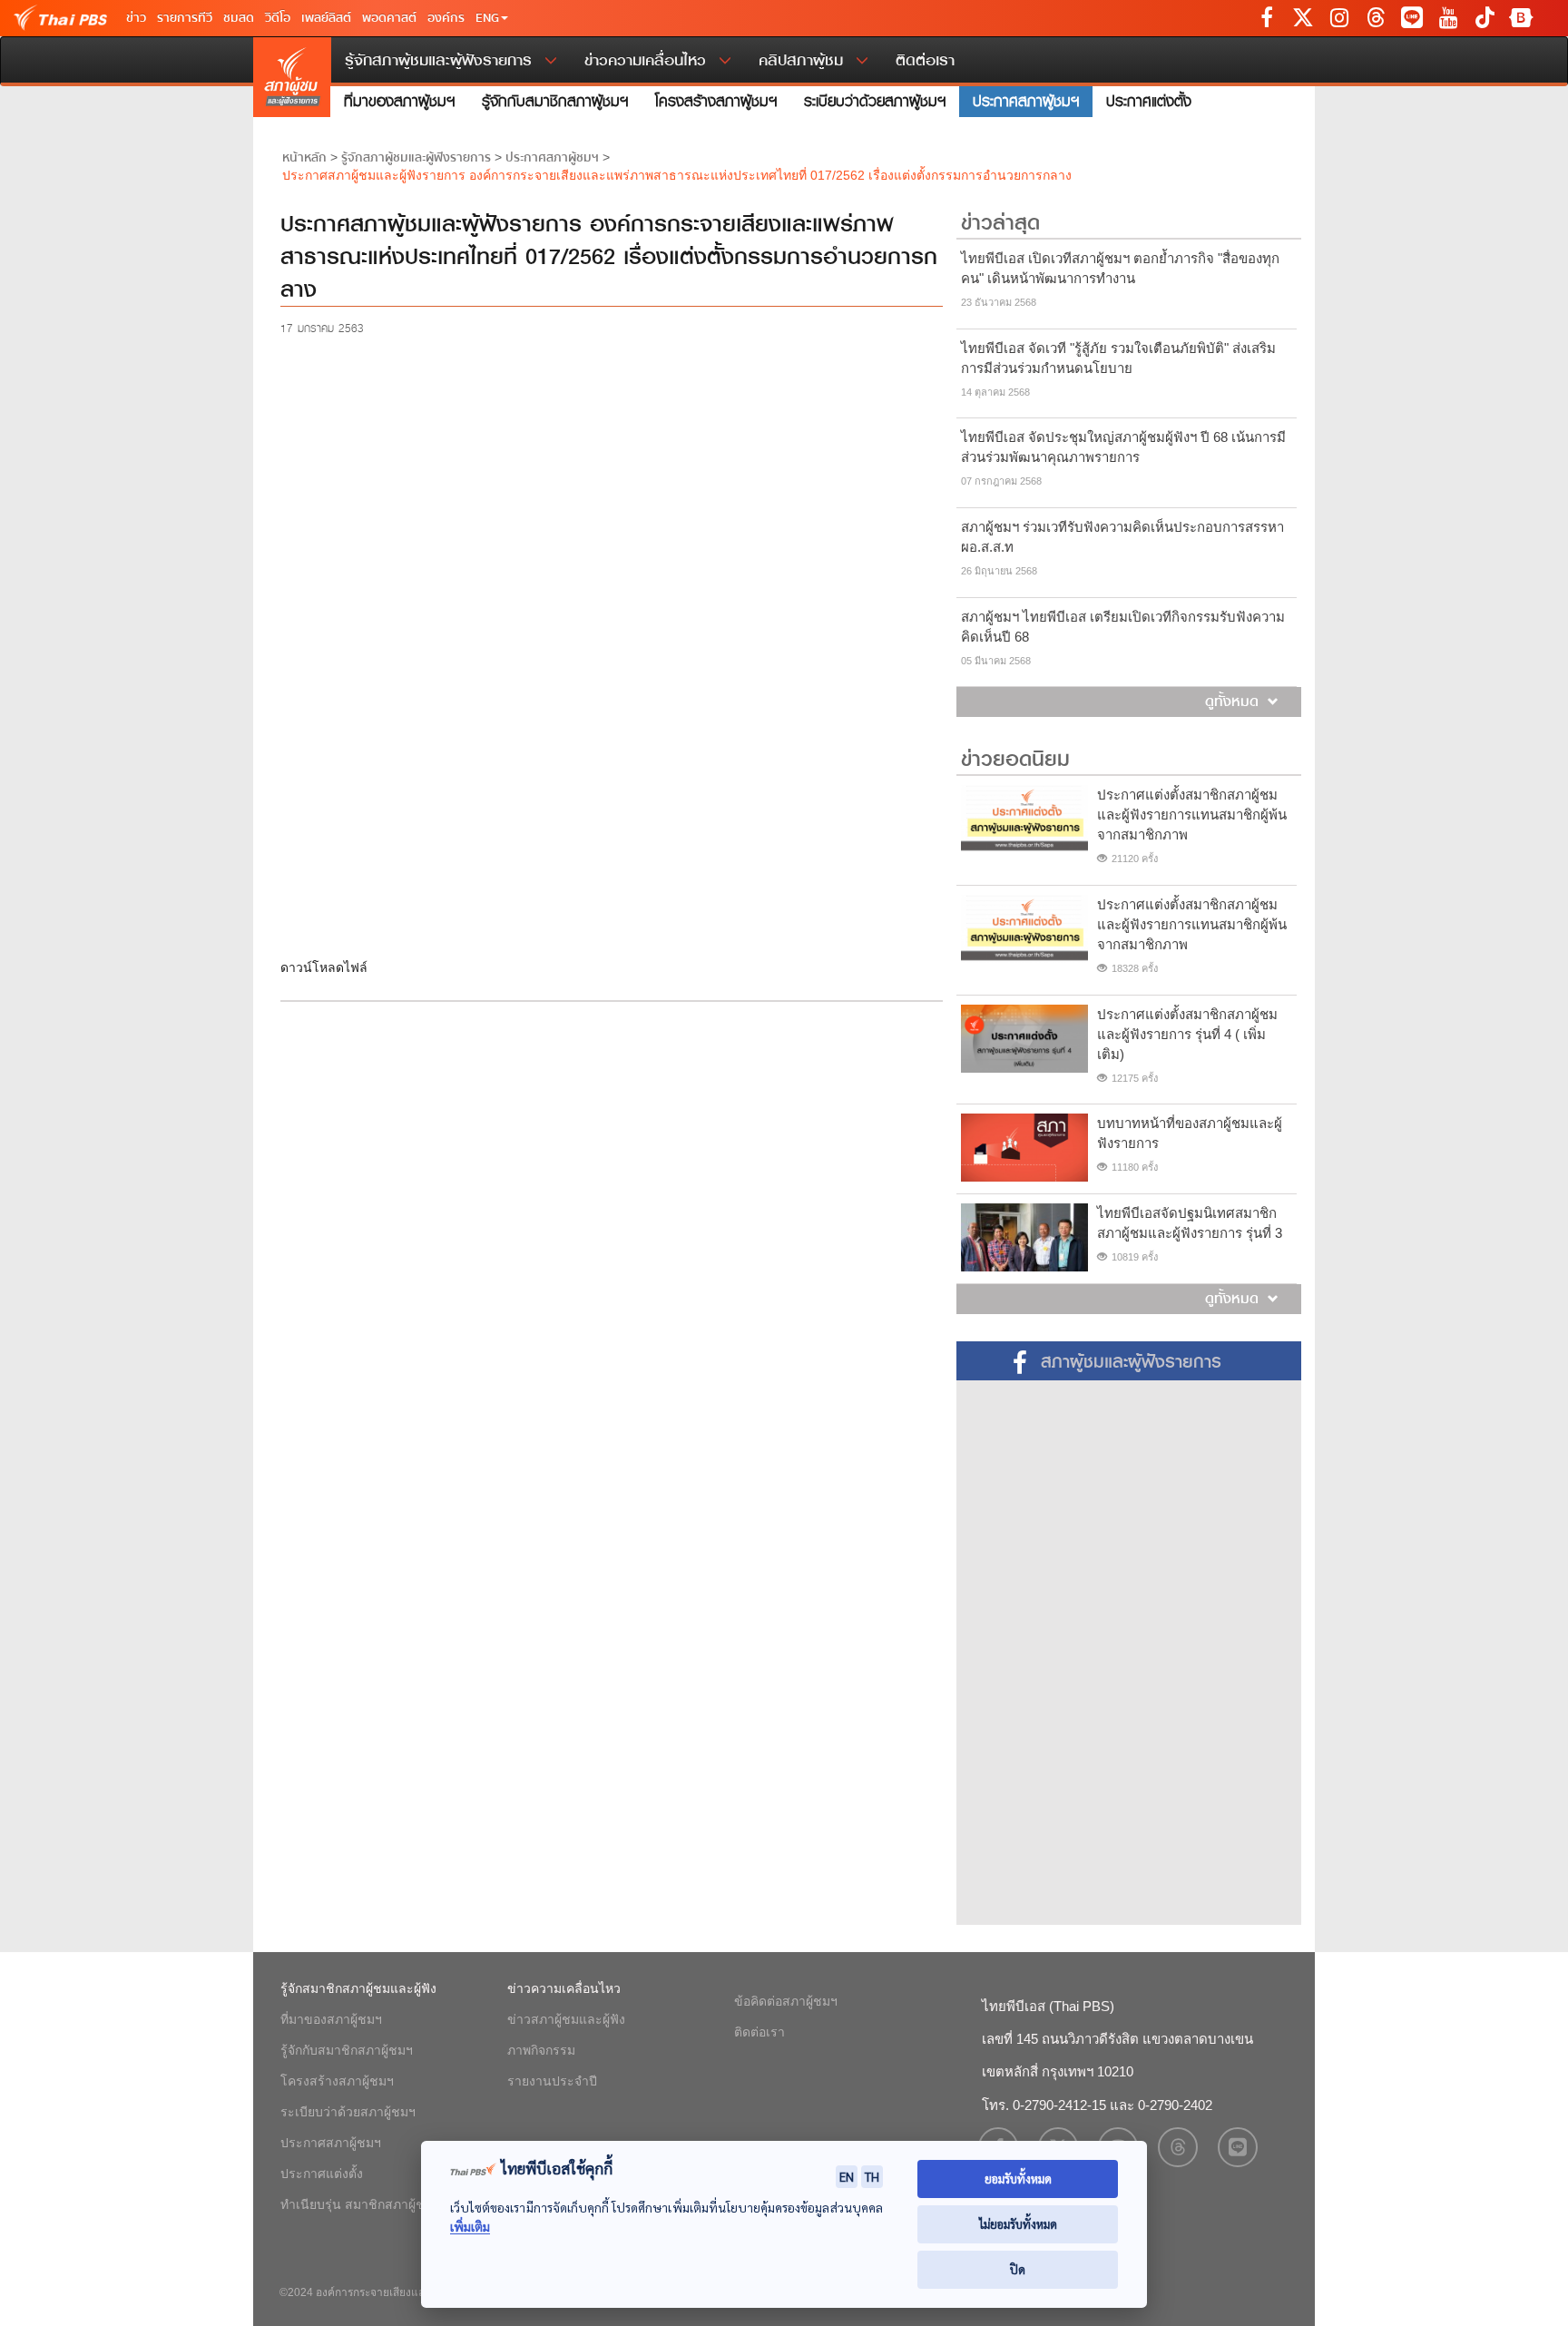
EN (847, 2176)
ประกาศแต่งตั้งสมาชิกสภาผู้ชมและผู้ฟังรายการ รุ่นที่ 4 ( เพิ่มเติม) (1187, 1034)
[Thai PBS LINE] (1412, 18)
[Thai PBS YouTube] (1448, 18)
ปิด (1018, 2269)
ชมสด (239, 18)
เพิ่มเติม (470, 2227)
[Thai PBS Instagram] (1339, 18)
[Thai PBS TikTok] (1485, 18)
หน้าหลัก (304, 158)
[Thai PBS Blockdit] (1521, 18)
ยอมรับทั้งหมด (1018, 2179)
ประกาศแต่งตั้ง (1149, 101)
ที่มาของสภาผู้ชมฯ (399, 101)
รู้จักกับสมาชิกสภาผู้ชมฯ (555, 101)
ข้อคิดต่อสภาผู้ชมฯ (786, 2001)
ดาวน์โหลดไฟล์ (324, 967)
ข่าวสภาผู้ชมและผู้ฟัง (566, 2019)
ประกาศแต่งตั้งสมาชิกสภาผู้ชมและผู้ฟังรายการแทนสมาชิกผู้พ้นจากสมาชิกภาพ (1192, 815)
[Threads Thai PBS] (1376, 18)
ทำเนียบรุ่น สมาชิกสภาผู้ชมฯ (360, 2204)
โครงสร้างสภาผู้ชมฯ (716, 101)
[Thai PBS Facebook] (1267, 18)
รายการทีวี (185, 18)
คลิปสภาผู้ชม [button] (804, 60)
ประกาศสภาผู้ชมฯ (1026, 101)
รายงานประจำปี (552, 2081)
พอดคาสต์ (389, 18)
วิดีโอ (278, 18)
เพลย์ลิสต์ (326, 18)
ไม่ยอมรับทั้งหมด (1018, 2224)
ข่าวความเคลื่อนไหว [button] (648, 60)
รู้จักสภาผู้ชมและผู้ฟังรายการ (416, 158)
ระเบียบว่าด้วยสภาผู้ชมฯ (875, 101)
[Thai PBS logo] (18, 18)
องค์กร (446, 18)
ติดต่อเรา (925, 60)
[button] (492, 18)
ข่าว (136, 18)
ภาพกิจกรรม (541, 2050)
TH (872, 2176)
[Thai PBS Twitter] (1303, 18)
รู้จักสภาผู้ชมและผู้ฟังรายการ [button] (441, 60)
